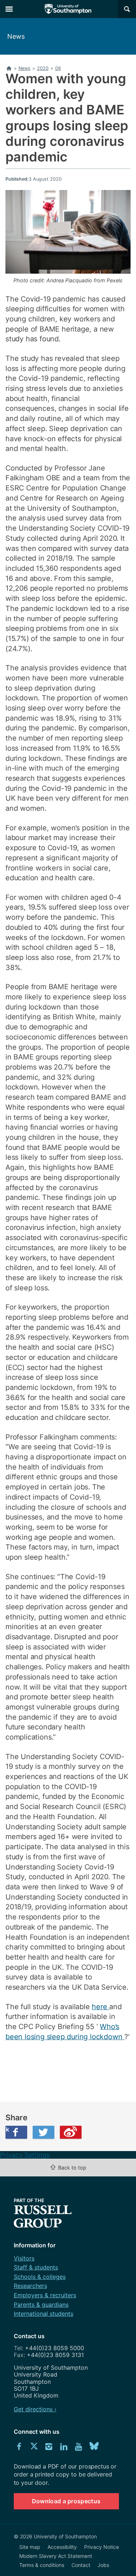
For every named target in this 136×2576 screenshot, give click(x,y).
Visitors (24, 2258)
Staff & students (36, 2267)
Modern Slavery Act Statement (56, 2556)
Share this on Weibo (71, 2132)
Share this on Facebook (7, 2129)
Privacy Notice (102, 2547)
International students (44, 2314)
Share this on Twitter (44, 2132)
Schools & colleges (40, 2277)
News (16, 36)
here (100, 2007)
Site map (30, 2547)
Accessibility (62, 2547)
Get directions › (35, 2409)
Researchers (30, 2286)
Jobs (103, 2565)
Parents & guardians (41, 2305)
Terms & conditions (42, 2565)
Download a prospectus (66, 2501)
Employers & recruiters (45, 2295)
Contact (81, 2565)
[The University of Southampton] (68, 9)
